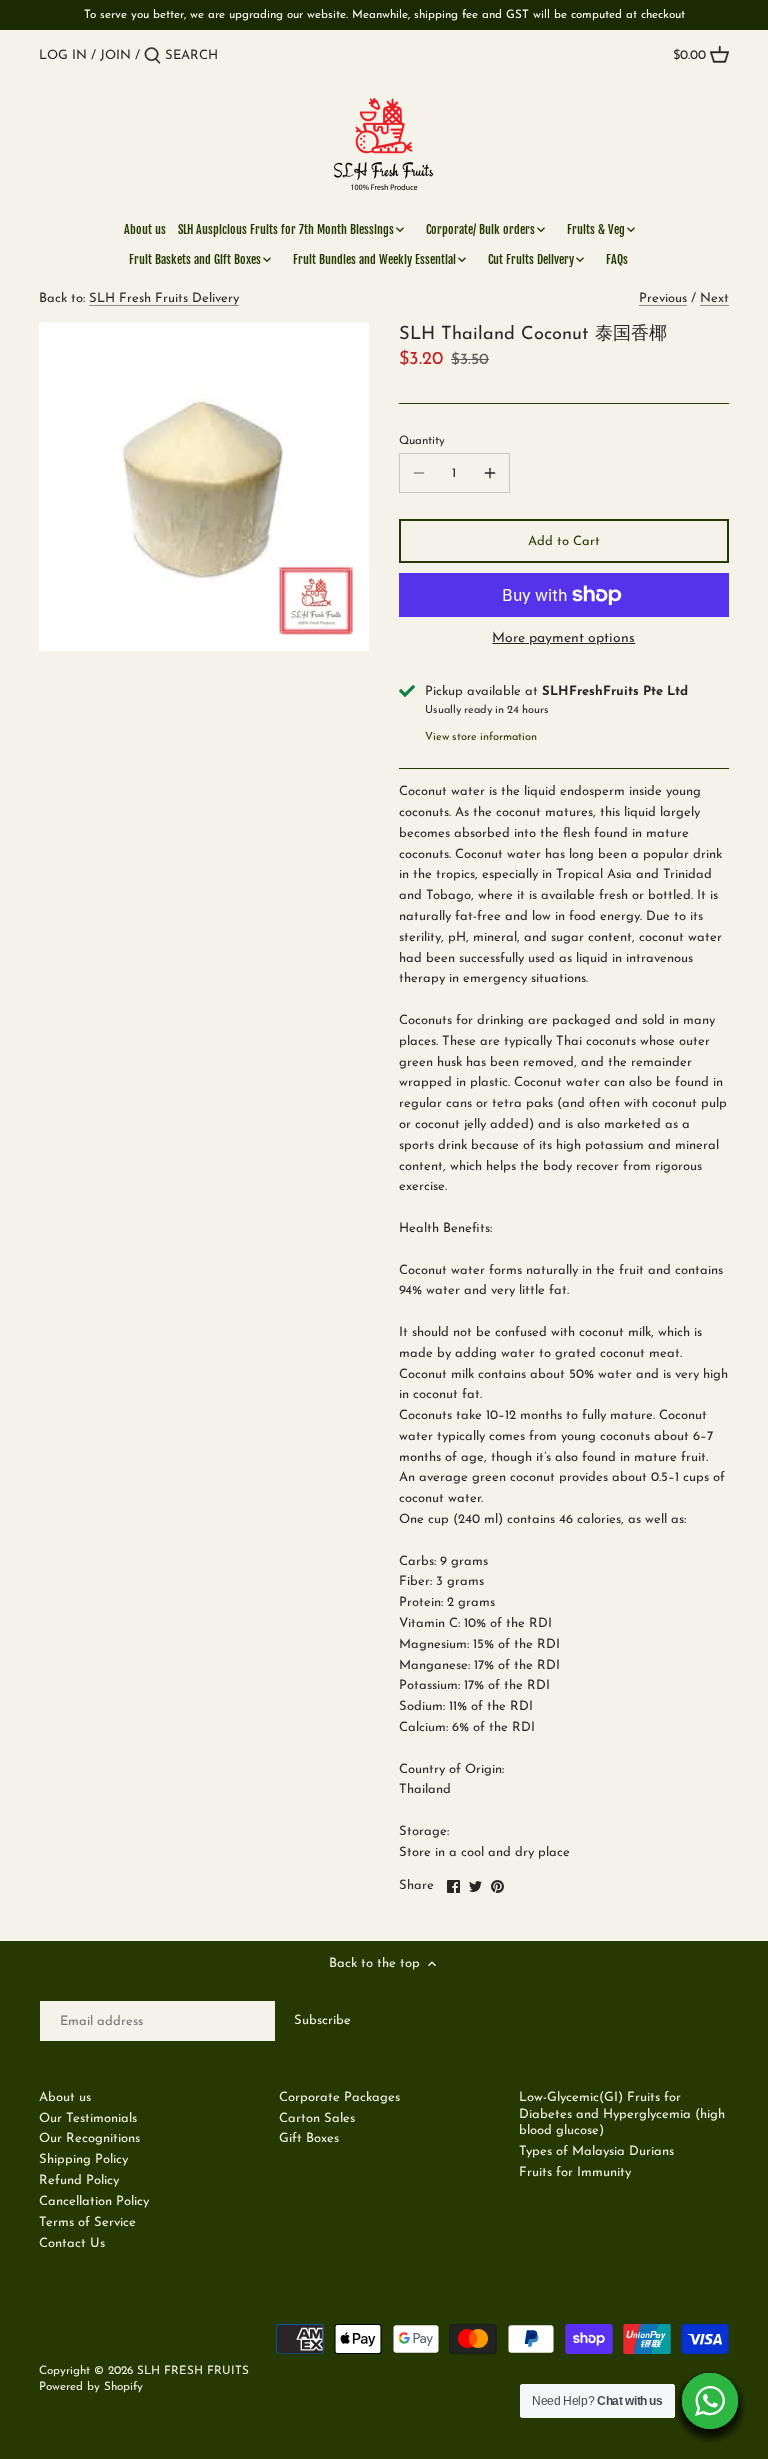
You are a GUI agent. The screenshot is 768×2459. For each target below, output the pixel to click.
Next (714, 298)
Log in (63, 55)
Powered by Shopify (91, 2387)
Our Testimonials (88, 2118)
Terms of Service (87, 2222)
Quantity (422, 441)
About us (65, 2097)
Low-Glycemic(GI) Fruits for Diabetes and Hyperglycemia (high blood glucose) (622, 2114)
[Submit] (152, 56)
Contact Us (72, 2243)
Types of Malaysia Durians (596, 2151)
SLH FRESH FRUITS (193, 2371)
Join (115, 55)
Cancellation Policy (94, 2201)
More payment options (563, 638)
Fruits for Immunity (575, 2172)
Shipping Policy (83, 2159)
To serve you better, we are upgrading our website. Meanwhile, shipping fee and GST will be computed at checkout (384, 15)
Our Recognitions (89, 2138)
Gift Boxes (309, 2138)
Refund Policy (79, 2180)
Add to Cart (564, 541)
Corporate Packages (339, 2097)
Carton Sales (317, 2118)
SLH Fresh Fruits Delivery (164, 298)
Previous (663, 298)
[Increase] (490, 473)
